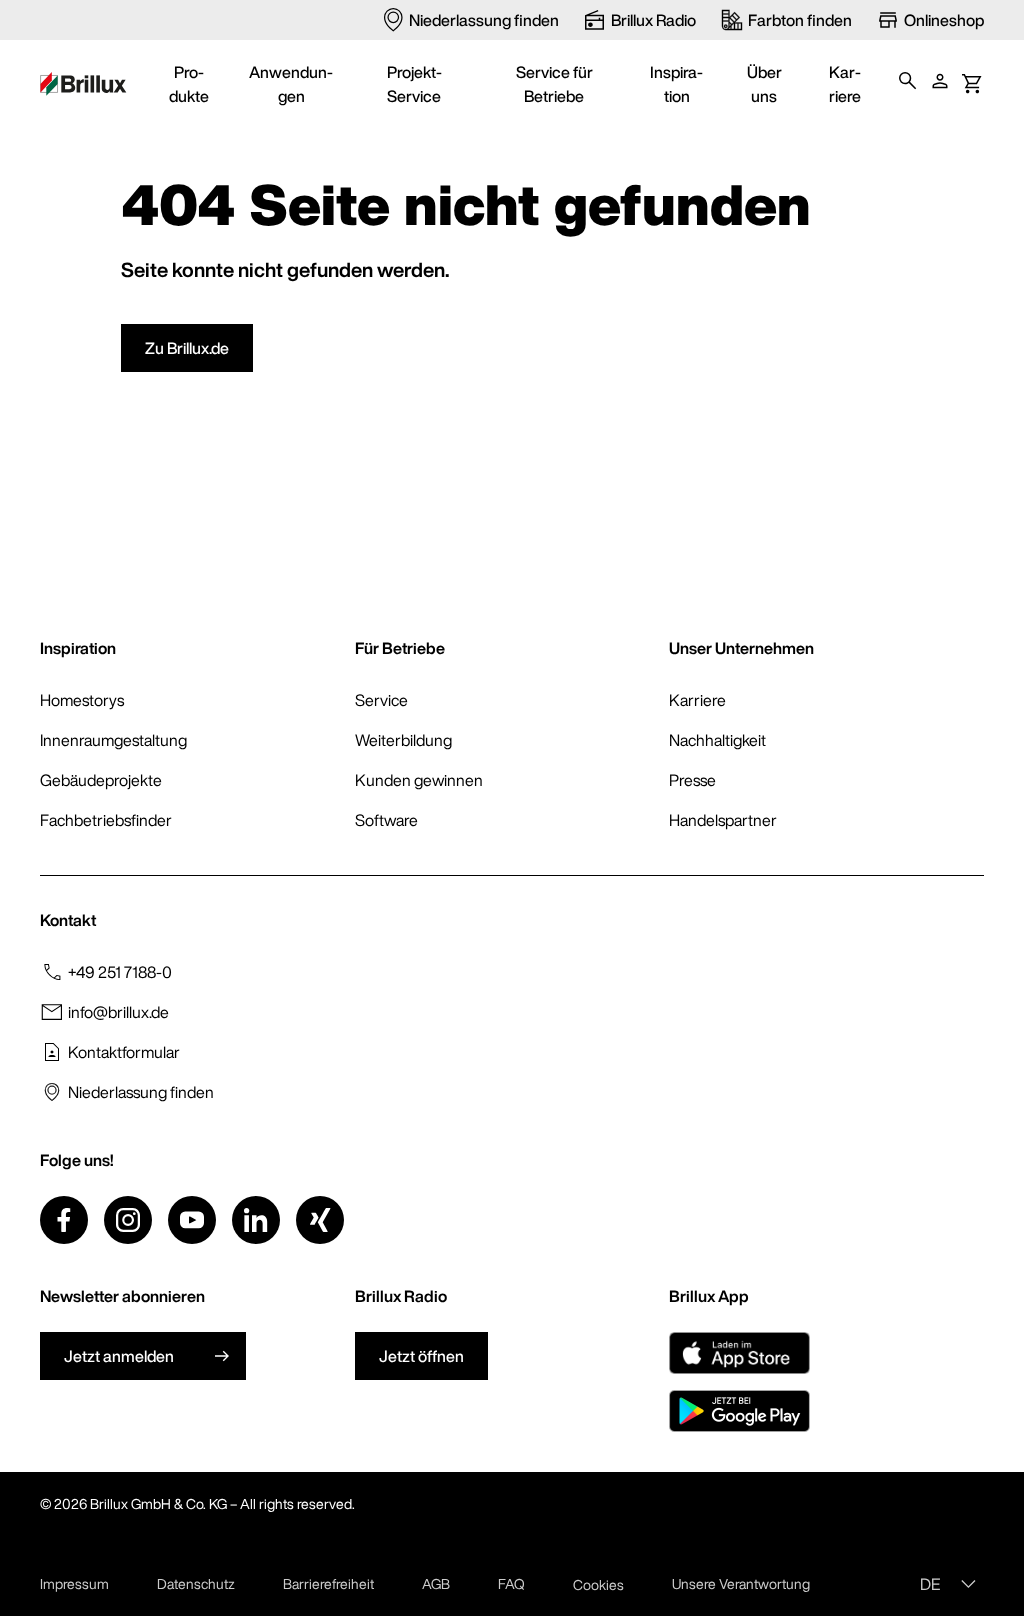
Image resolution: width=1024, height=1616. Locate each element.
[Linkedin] (256, 1220)
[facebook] (64, 1220)
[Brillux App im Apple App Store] (739, 1353)
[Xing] (320, 1220)
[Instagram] (128, 1220)
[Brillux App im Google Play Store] (739, 1411)
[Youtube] (192, 1220)
